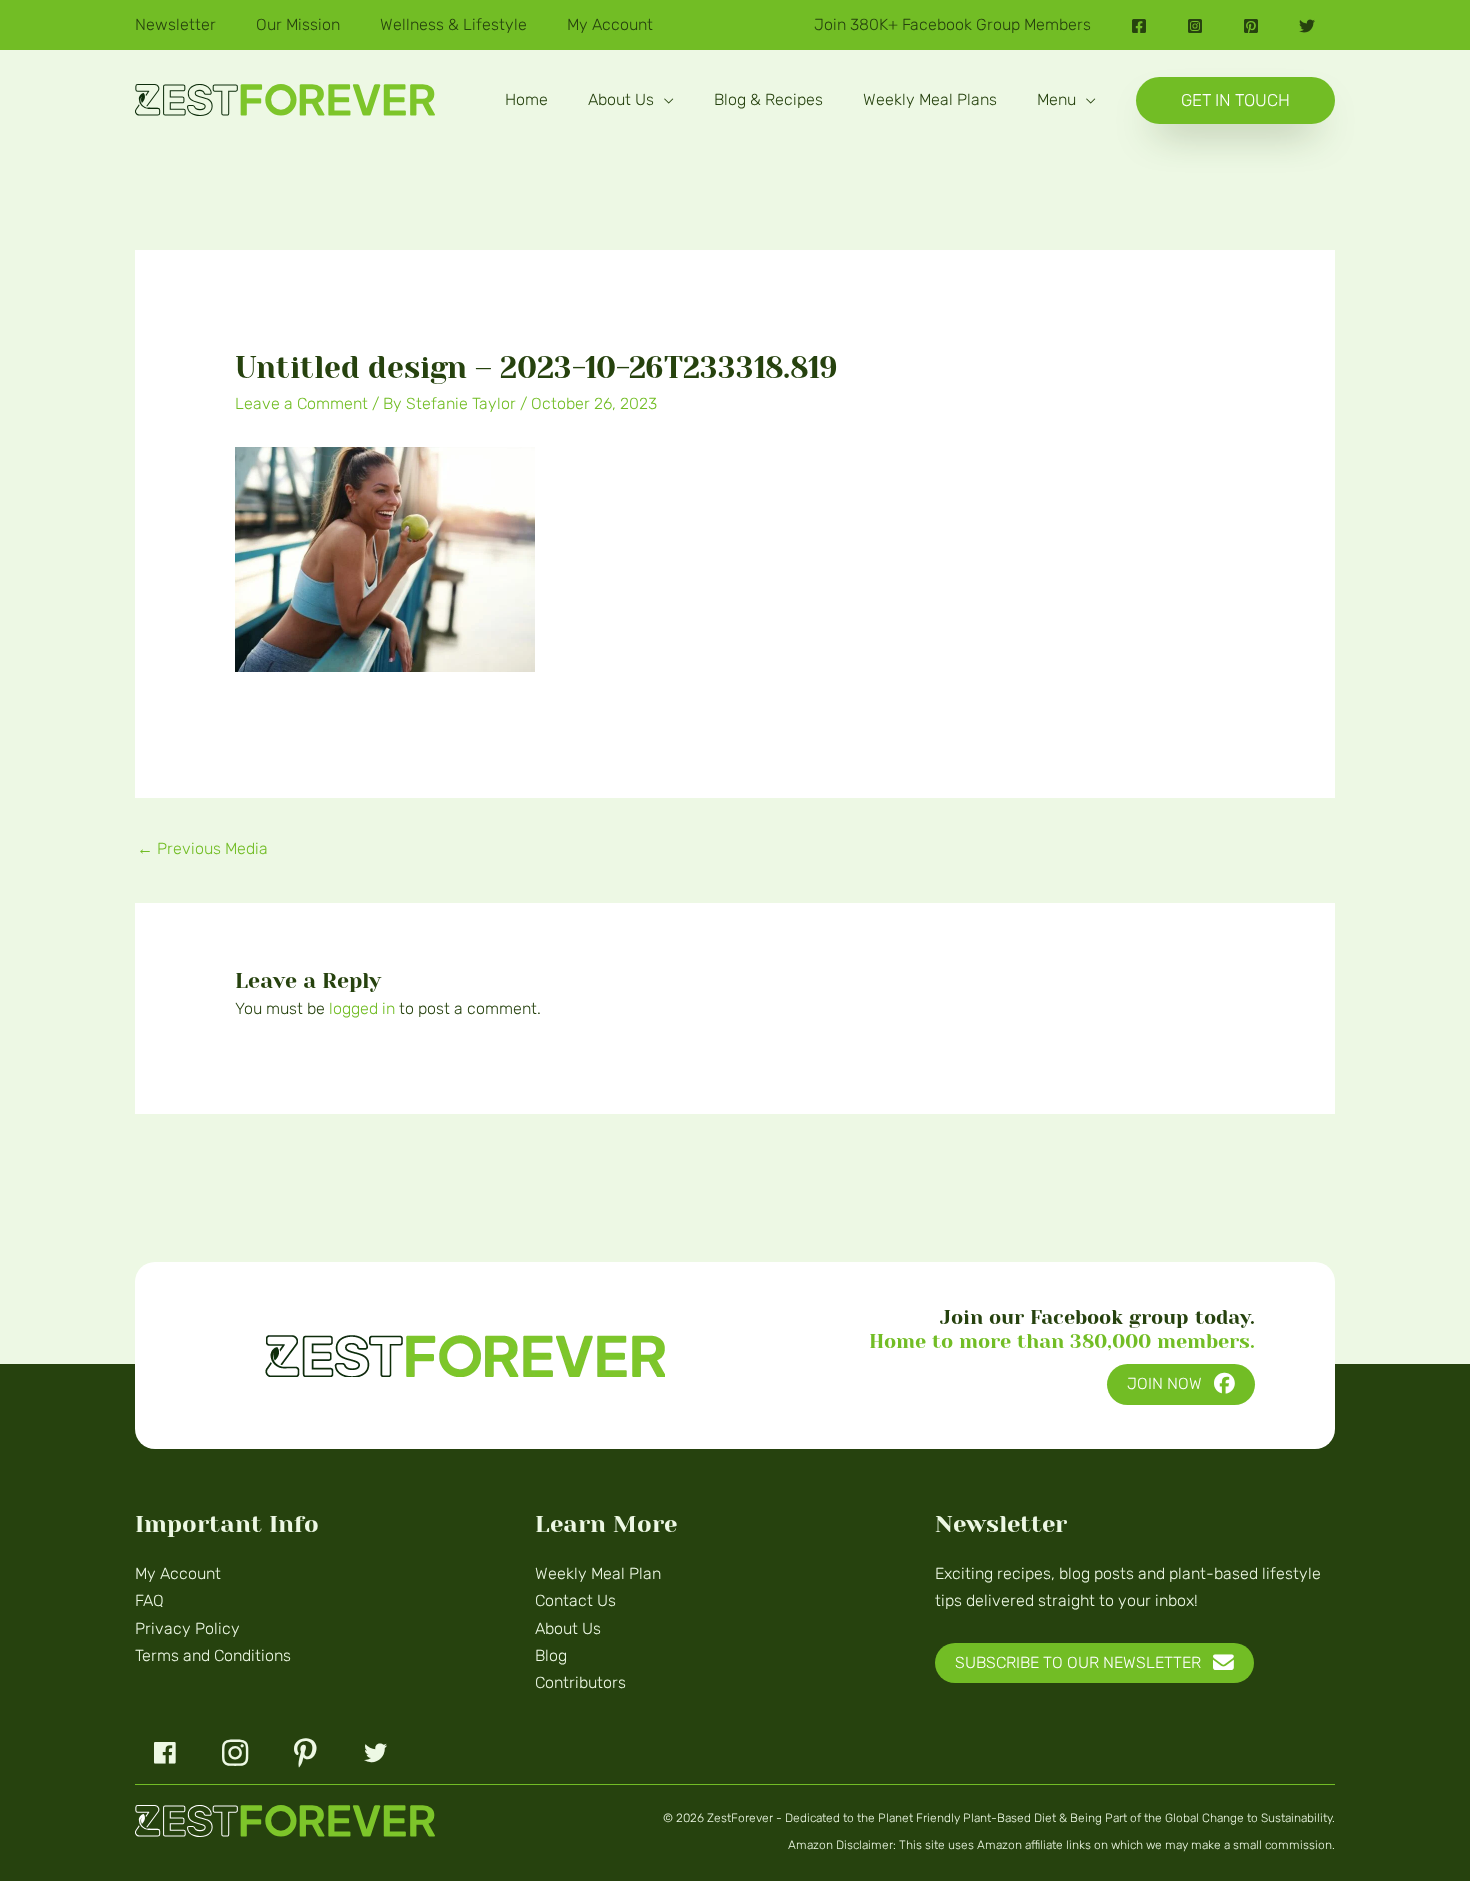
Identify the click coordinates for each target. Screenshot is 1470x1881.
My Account (178, 1573)
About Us (568, 1628)
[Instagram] (1195, 26)
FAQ (149, 1600)
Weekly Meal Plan (598, 1573)
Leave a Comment (301, 403)
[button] (664, 99)
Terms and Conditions (213, 1655)
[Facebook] (1139, 26)
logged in (362, 1008)
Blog (551, 1655)
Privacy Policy (187, 1628)
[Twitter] (1307, 26)
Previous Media (202, 848)
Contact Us (575, 1600)
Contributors (580, 1682)
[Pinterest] (1251, 26)
